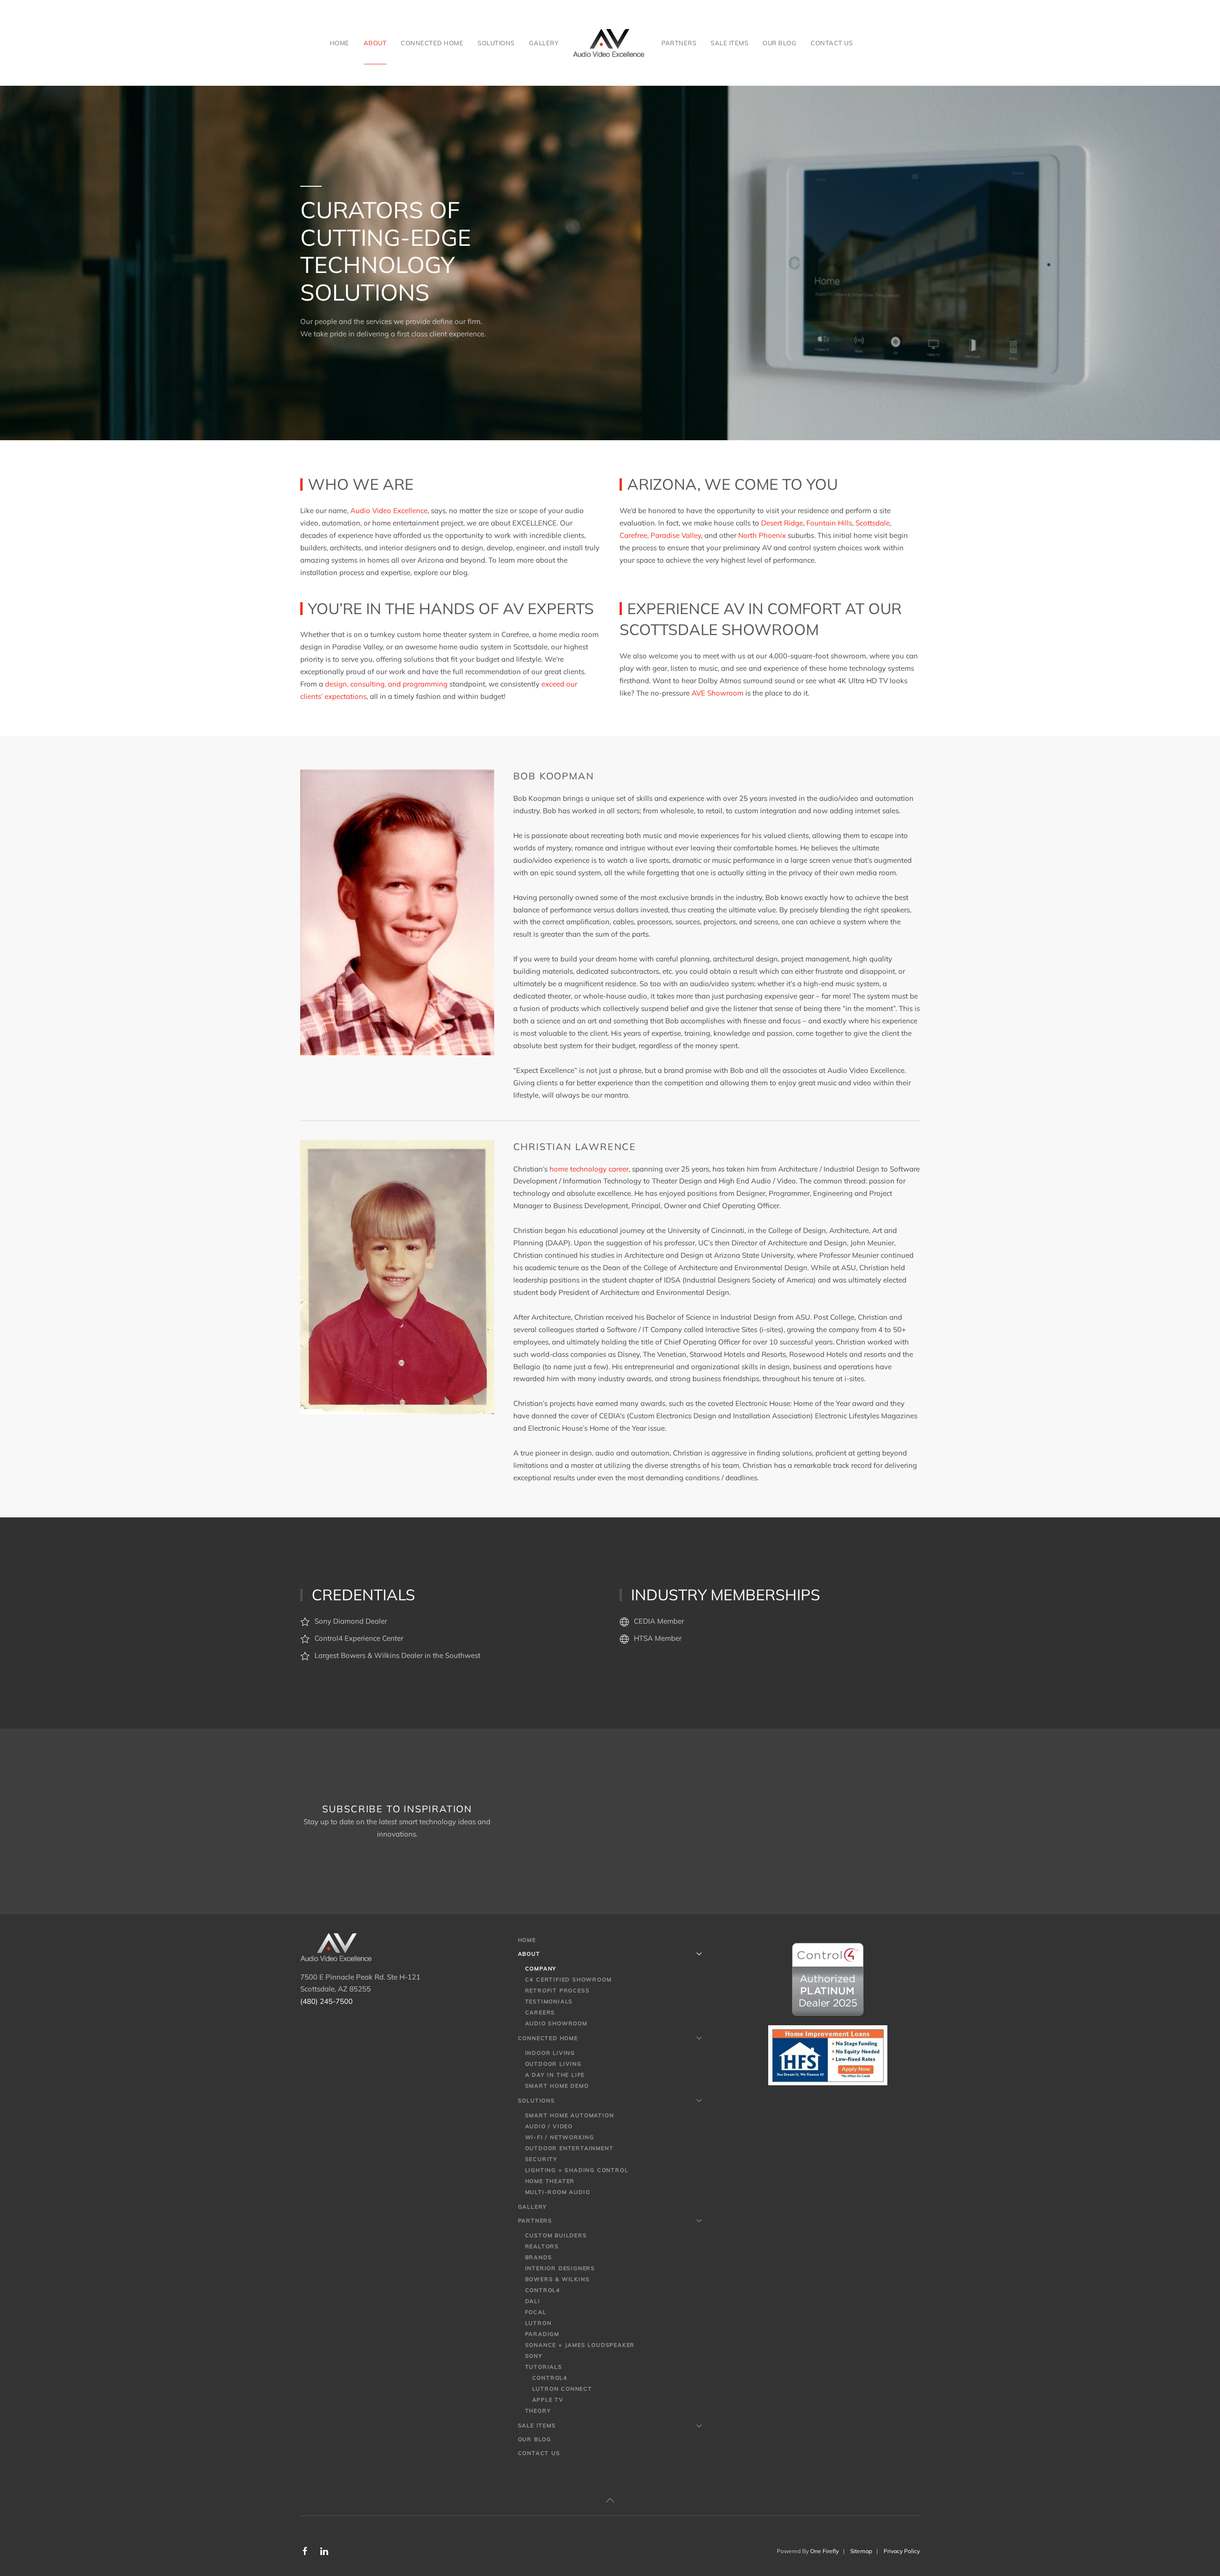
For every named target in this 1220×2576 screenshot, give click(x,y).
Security (541, 2159)
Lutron (539, 2323)
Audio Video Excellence (389, 510)
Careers (540, 2012)
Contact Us (832, 43)
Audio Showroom (556, 2023)
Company (541, 1969)
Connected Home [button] (432, 43)
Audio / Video (549, 2126)
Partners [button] (679, 43)
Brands (539, 2257)
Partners (535, 2221)
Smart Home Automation (570, 2115)
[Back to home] (610, 43)
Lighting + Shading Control (577, 2170)
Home (340, 43)
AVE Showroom (717, 693)
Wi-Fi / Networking (560, 2137)
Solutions (537, 2101)
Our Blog (779, 43)
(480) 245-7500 (326, 2001)
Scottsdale (873, 523)
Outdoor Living (554, 2064)
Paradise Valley (676, 535)
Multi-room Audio (558, 2192)
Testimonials (549, 2001)
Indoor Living (550, 2053)
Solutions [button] (496, 43)
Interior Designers (560, 2268)
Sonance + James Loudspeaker (580, 2345)
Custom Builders (556, 2235)
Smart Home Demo (557, 2086)
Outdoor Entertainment (569, 2148)
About (529, 1954)
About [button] (375, 43)
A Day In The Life (555, 2075)
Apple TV (548, 2400)
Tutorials (544, 2367)
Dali (533, 2301)
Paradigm (542, 2334)
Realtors (542, 2246)
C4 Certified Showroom (569, 1980)
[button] (610, 2500)
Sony (534, 2356)
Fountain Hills (829, 523)
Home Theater (550, 2181)
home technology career (589, 1169)
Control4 (543, 2290)
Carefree (633, 535)
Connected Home (548, 2038)
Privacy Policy (902, 2551)
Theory (538, 2411)
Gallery (544, 43)
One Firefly (824, 2551)
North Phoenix (762, 535)
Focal (536, 2312)
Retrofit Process (558, 1990)
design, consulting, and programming (386, 684)
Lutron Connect (562, 2389)
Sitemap (861, 2551)
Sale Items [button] (729, 43)
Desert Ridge (782, 523)
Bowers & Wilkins (558, 2279)
